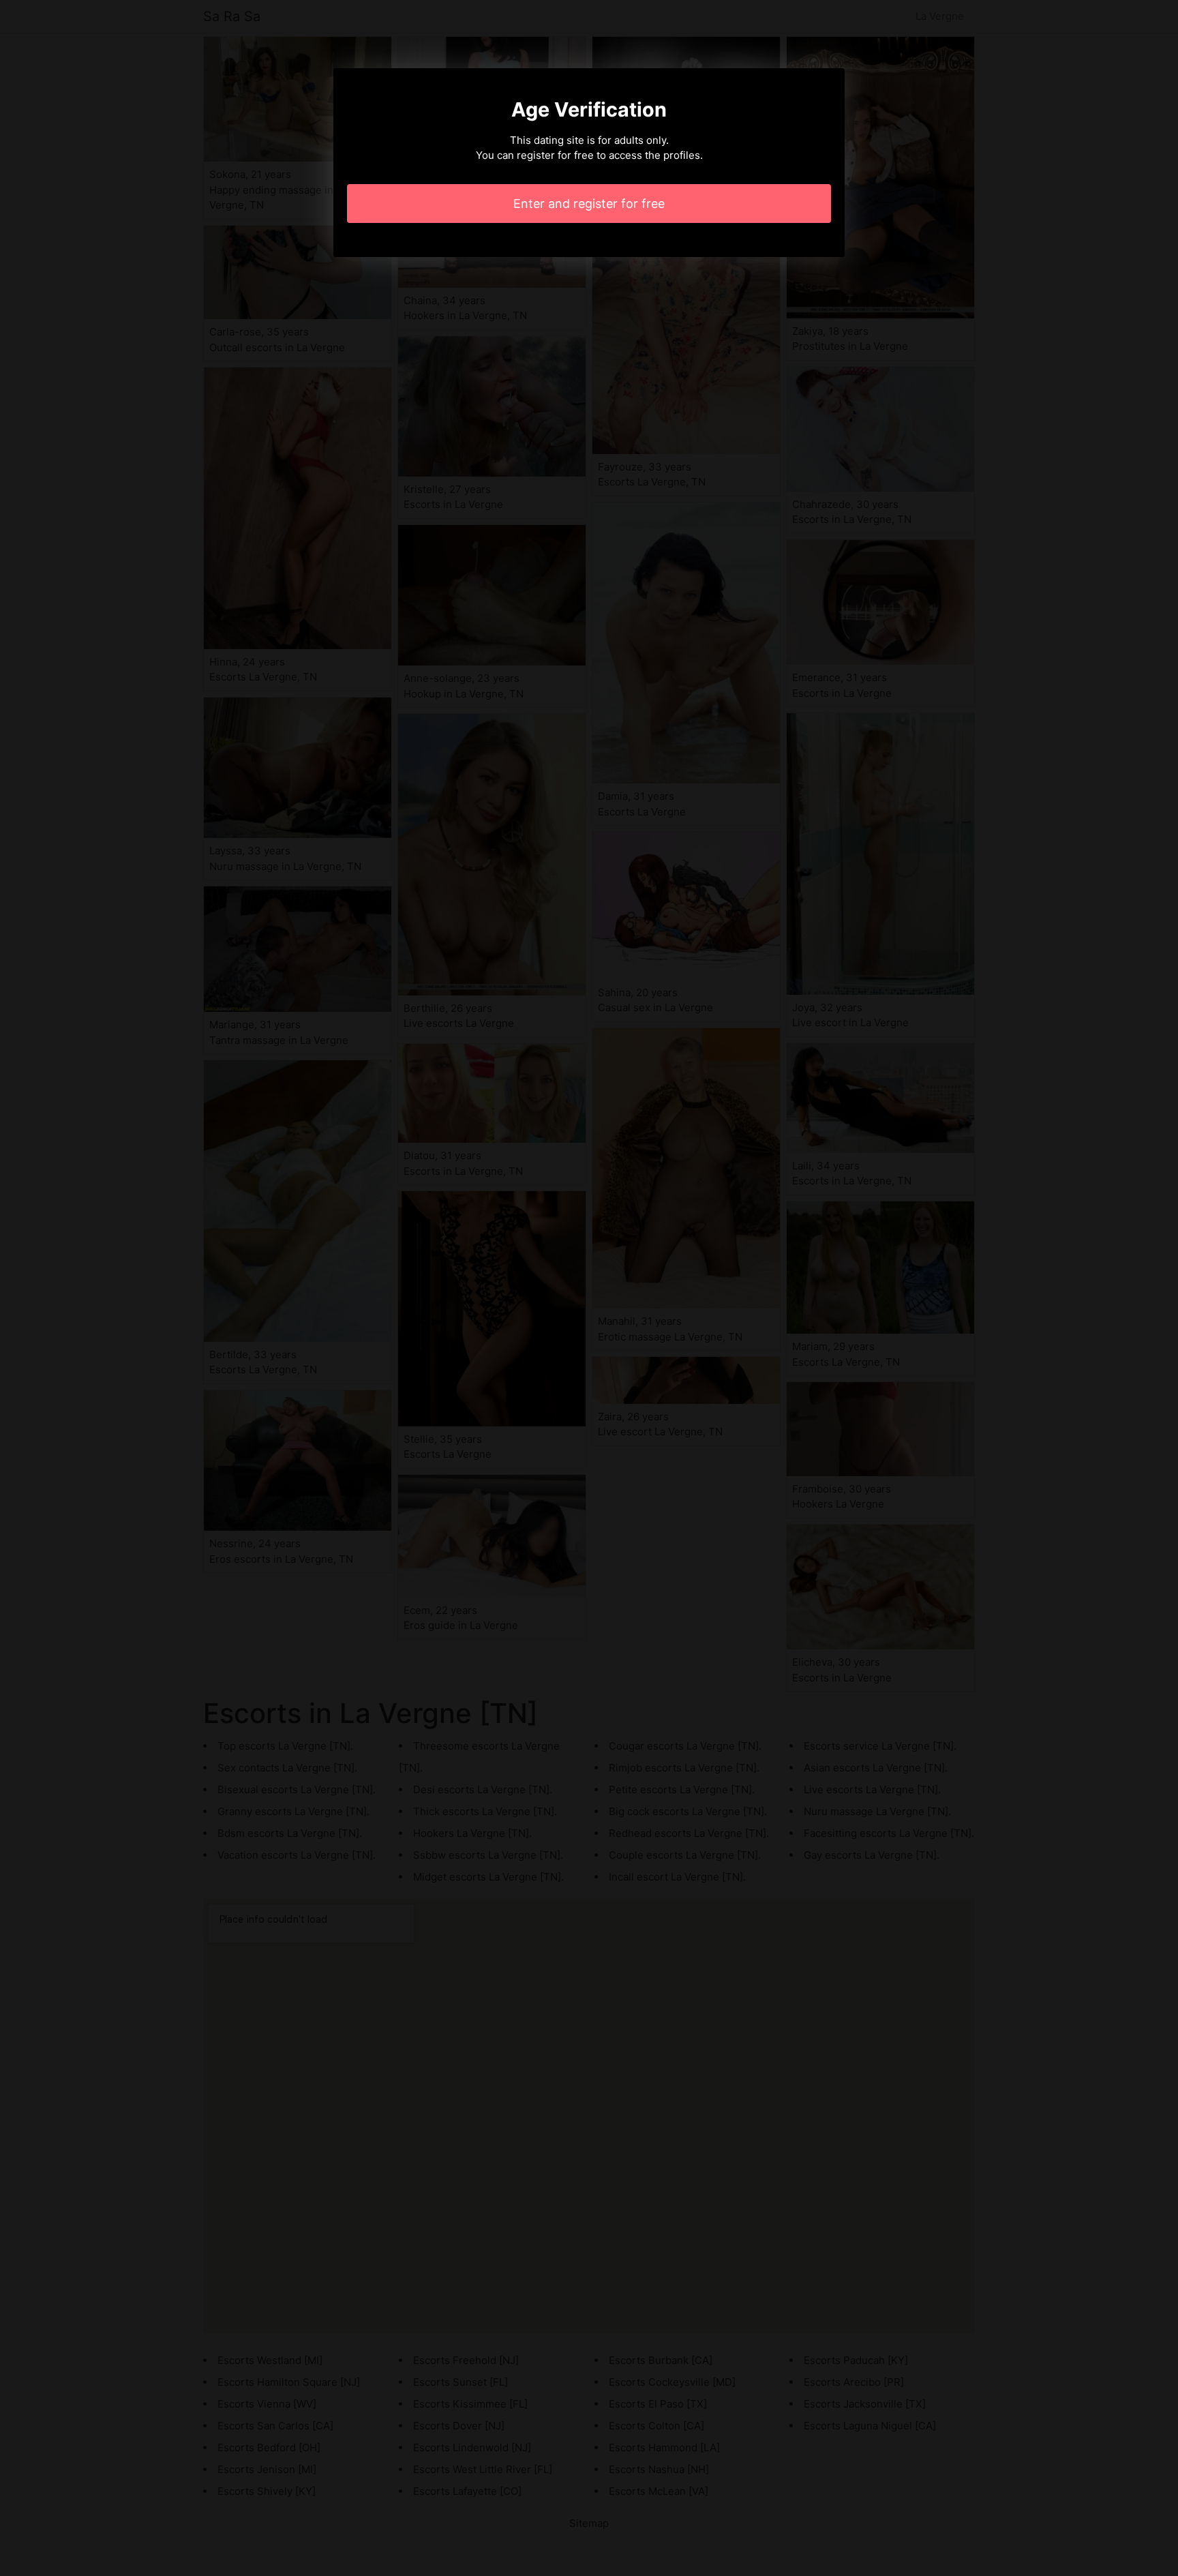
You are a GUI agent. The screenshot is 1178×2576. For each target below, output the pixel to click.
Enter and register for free (589, 204)
